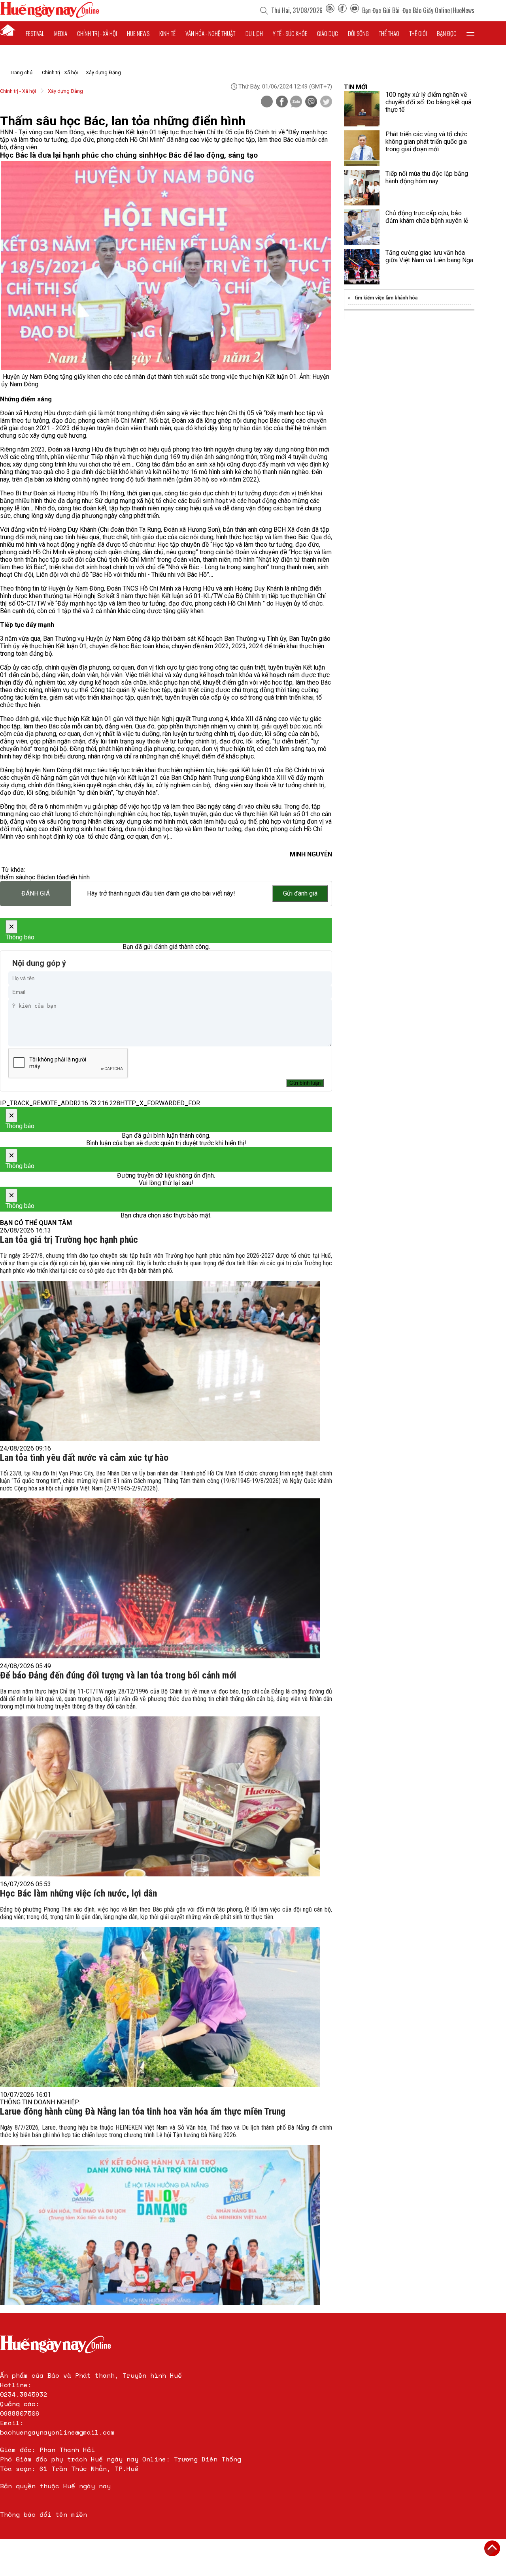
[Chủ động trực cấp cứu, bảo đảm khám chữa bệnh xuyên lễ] (362, 227)
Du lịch (254, 33)
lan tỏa (56, 877)
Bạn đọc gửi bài (381, 10)
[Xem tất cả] (470, 33)
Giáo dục (328, 33)
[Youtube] (355, 10)
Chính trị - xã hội (97, 33)
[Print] (267, 102)
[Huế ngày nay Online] (49, 16)
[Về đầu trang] (492, 2548)
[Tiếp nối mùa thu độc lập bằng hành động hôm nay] (362, 188)
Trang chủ (21, 72)
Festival (35, 33)
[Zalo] (296, 102)
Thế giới (418, 33)
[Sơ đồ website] (330, 10)
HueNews (464, 10)
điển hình (77, 877)
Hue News (138, 33)
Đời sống (358, 33)
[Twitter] (326, 102)
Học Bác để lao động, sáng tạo (206, 155)
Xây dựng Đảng (103, 72)
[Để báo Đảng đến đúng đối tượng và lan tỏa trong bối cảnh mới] (160, 1796)
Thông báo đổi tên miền (43, 2514)
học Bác (36, 877)
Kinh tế (167, 33)
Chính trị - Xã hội (60, 72)
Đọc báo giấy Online (426, 10)
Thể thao (389, 33)
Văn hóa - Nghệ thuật (210, 33)
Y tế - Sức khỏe (290, 33)
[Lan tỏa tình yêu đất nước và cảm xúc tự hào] (160, 1578)
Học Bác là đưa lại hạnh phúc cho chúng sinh (77, 155)
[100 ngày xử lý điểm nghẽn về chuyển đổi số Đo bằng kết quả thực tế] (362, 109)
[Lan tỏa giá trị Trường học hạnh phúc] (160, 1361)
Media (61, 33)
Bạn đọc (447, 33)
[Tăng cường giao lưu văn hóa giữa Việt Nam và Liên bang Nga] (362, 267)
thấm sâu (13, 877)
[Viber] (311, 102)
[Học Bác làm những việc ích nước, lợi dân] (160, 2007)
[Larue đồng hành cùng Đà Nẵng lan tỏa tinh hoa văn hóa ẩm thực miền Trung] (160, 2225)
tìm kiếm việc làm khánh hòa (386, 298)
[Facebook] (342, 10)
